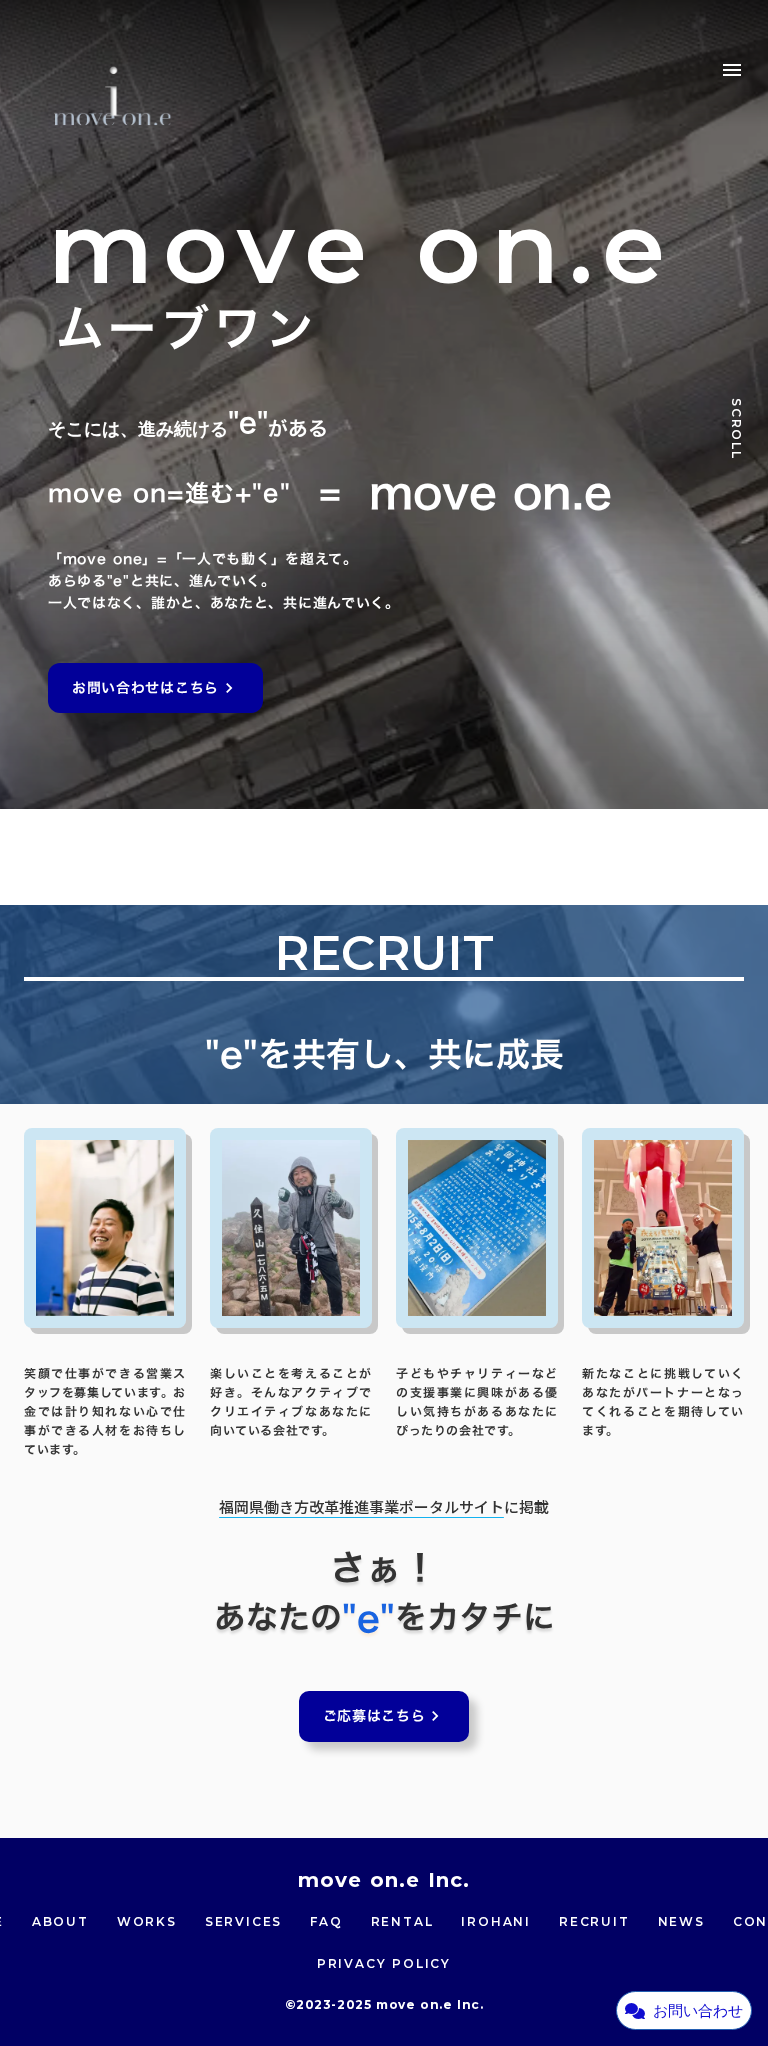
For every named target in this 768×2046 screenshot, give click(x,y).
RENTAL (402, 1921)
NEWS (681, 1921)
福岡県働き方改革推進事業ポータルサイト (361, 1506)
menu (732, 70)
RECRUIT (594, 1921)
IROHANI (496, 1921)
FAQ (326, 1921)
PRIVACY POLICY (384, 1963)
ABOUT (60, 1921)
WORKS (147, 1921)
